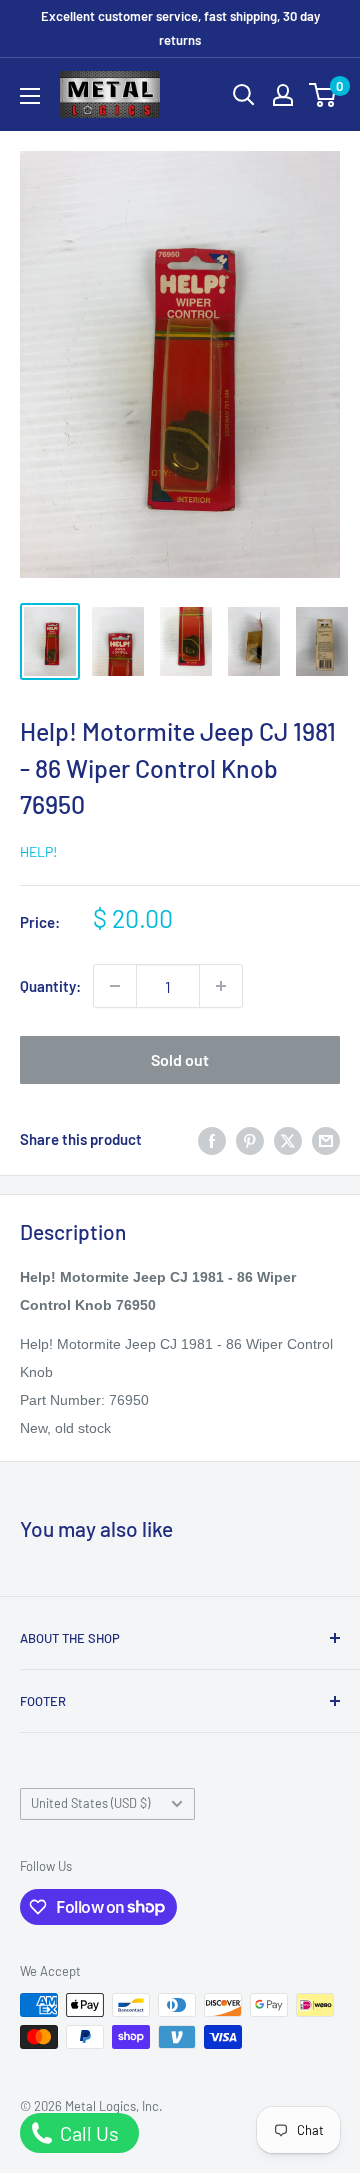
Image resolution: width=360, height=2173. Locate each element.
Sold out (180, 1059)
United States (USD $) (90, 1803)
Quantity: (50, 986)
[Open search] (244, 95)
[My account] (283, 95)
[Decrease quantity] (115, 986)
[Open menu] (30, 96)
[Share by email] (326, 1139)
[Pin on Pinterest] (250, 1139)
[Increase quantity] (221, 986)
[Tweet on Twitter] (288, 1139)
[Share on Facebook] (212, 1139)
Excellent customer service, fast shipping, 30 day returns (180, 28)
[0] (323, 95)
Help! (38, 851)
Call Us (87, 2133)
